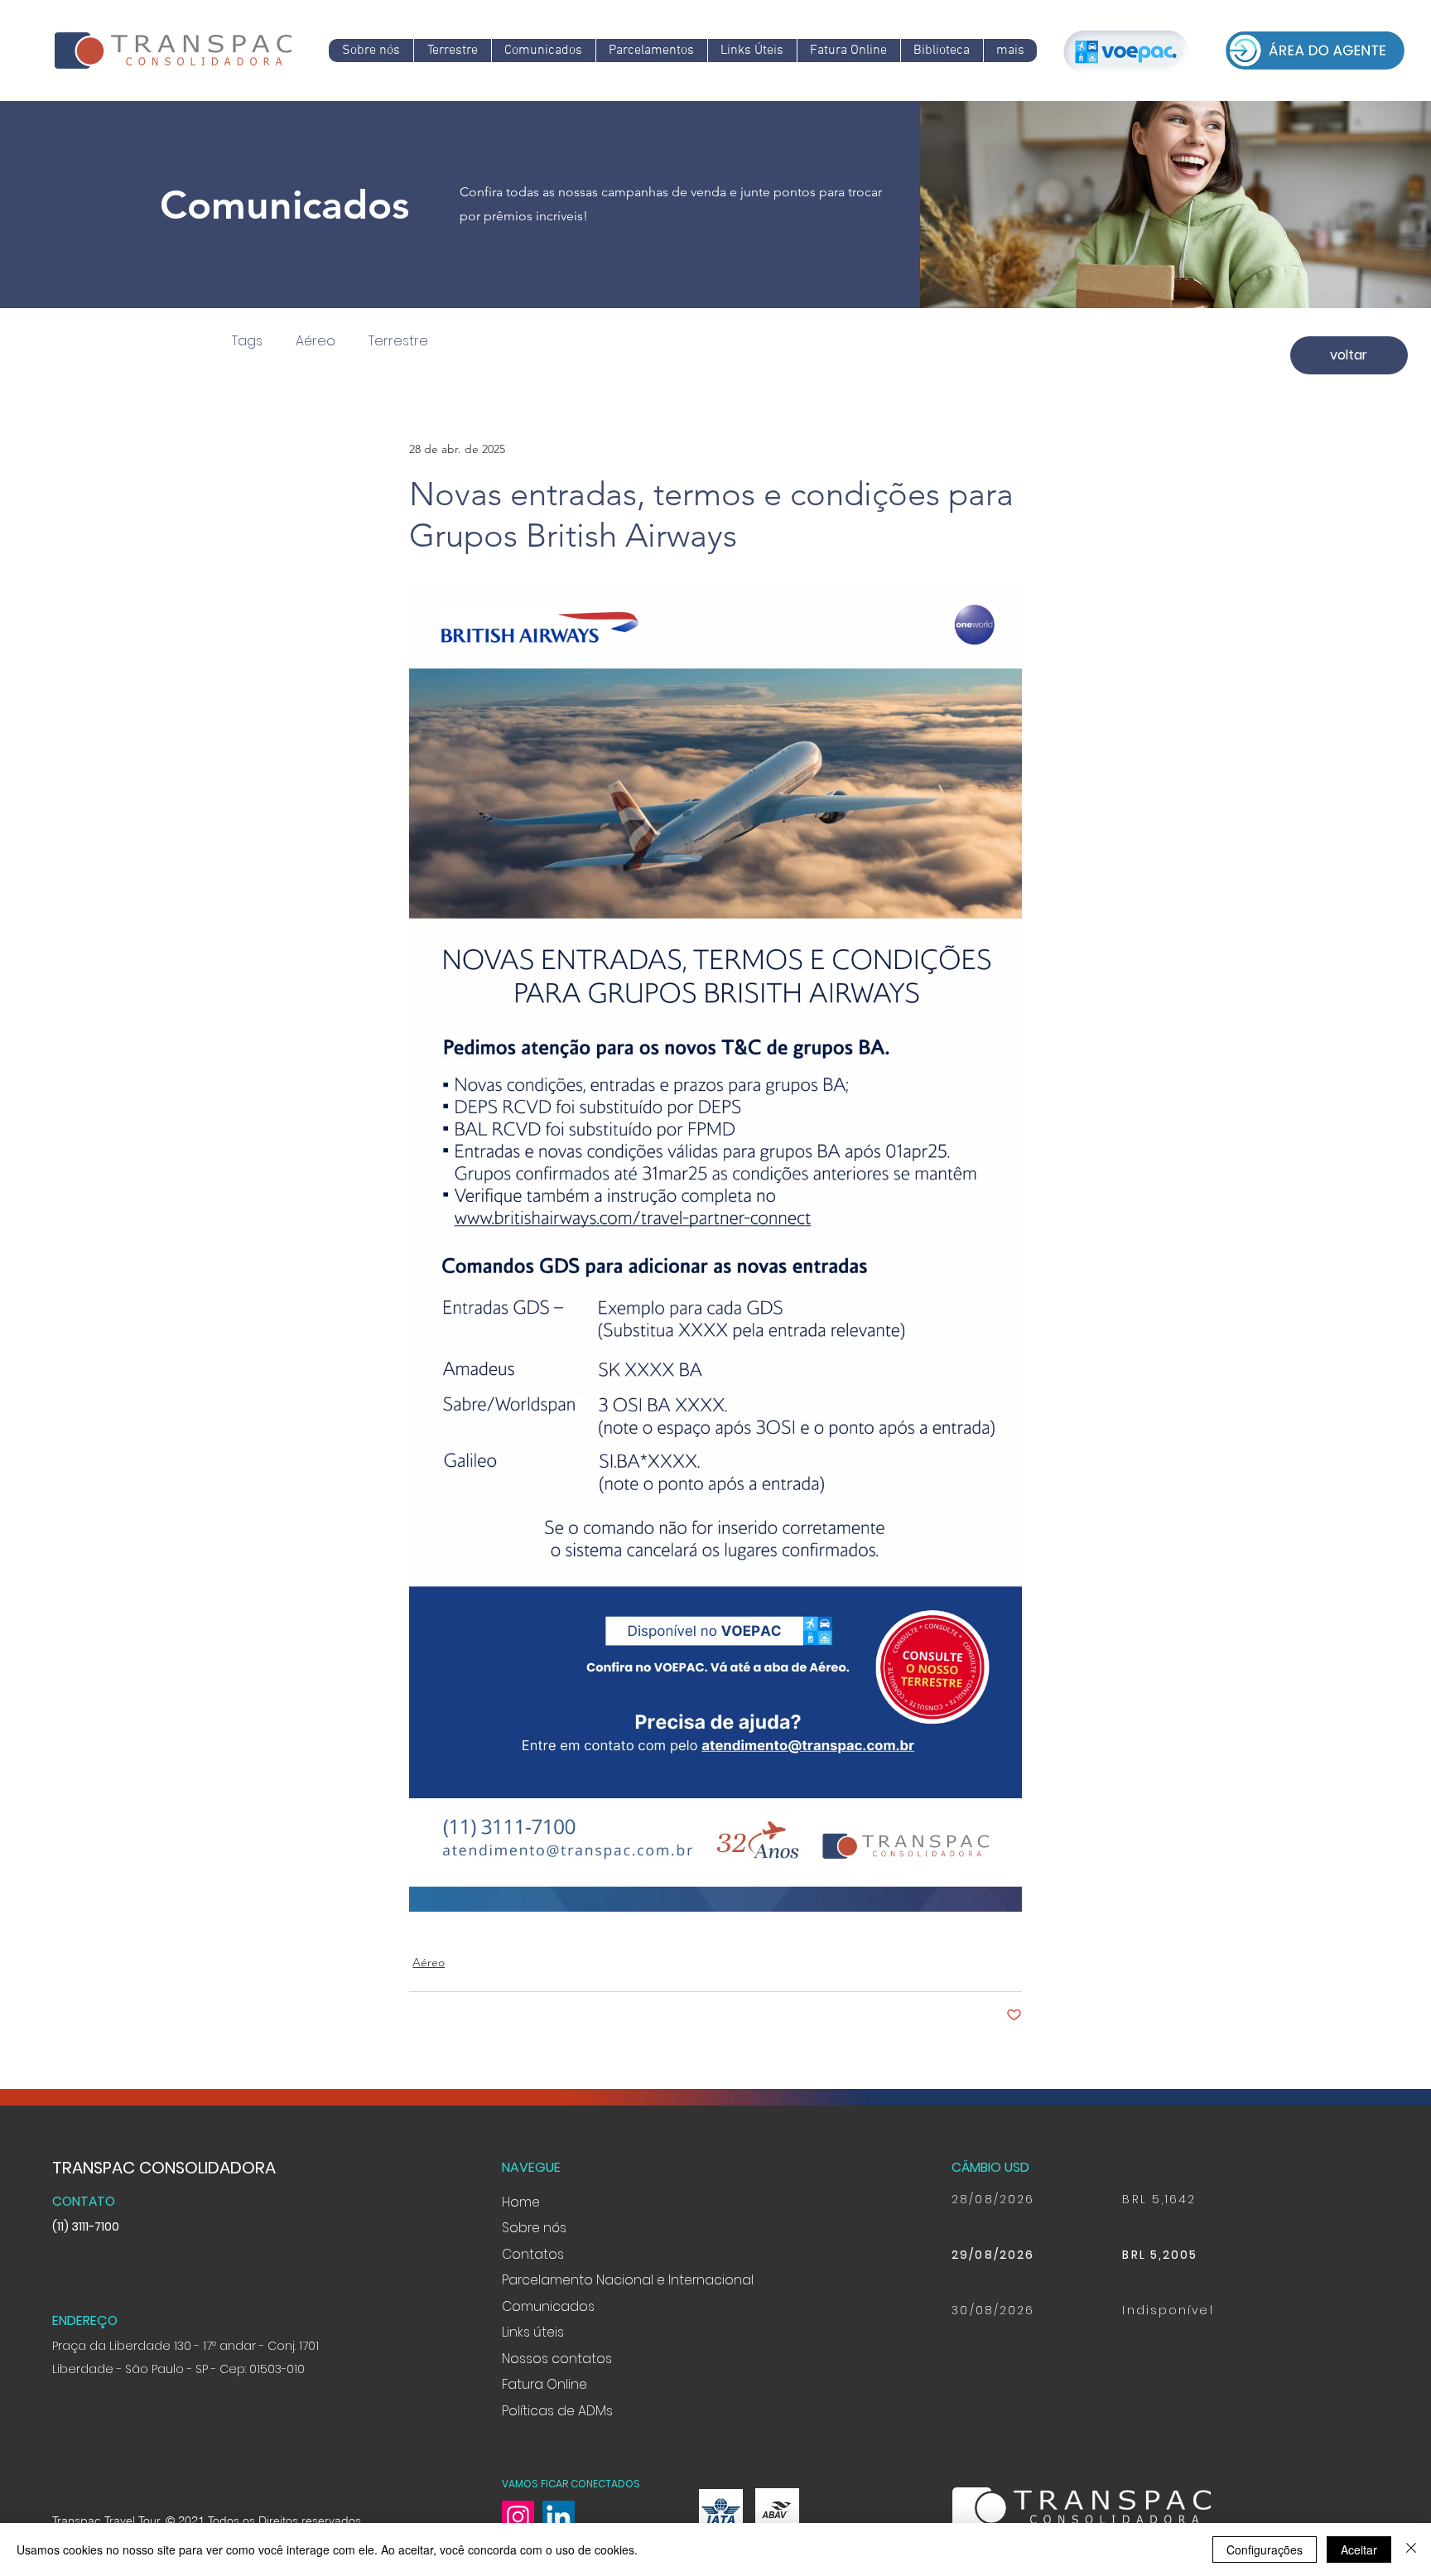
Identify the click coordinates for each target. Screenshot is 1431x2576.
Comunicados (548, 2306)
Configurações (1265, 2549)
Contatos (533, 2254)
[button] (543, 51)
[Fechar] (1411, 2549)
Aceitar (1359, 2549)
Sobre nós (534, 2228)
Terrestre (398, 341)
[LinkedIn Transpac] (559, 2517)
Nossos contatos (557, 2359)
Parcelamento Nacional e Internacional (628, 2280)
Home (521, 2202)
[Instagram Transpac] (518, 2517)
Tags (247, 341)
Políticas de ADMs (557, 2411)
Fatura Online (544, 2384)
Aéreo (316, 341)
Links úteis (533, 2332)
